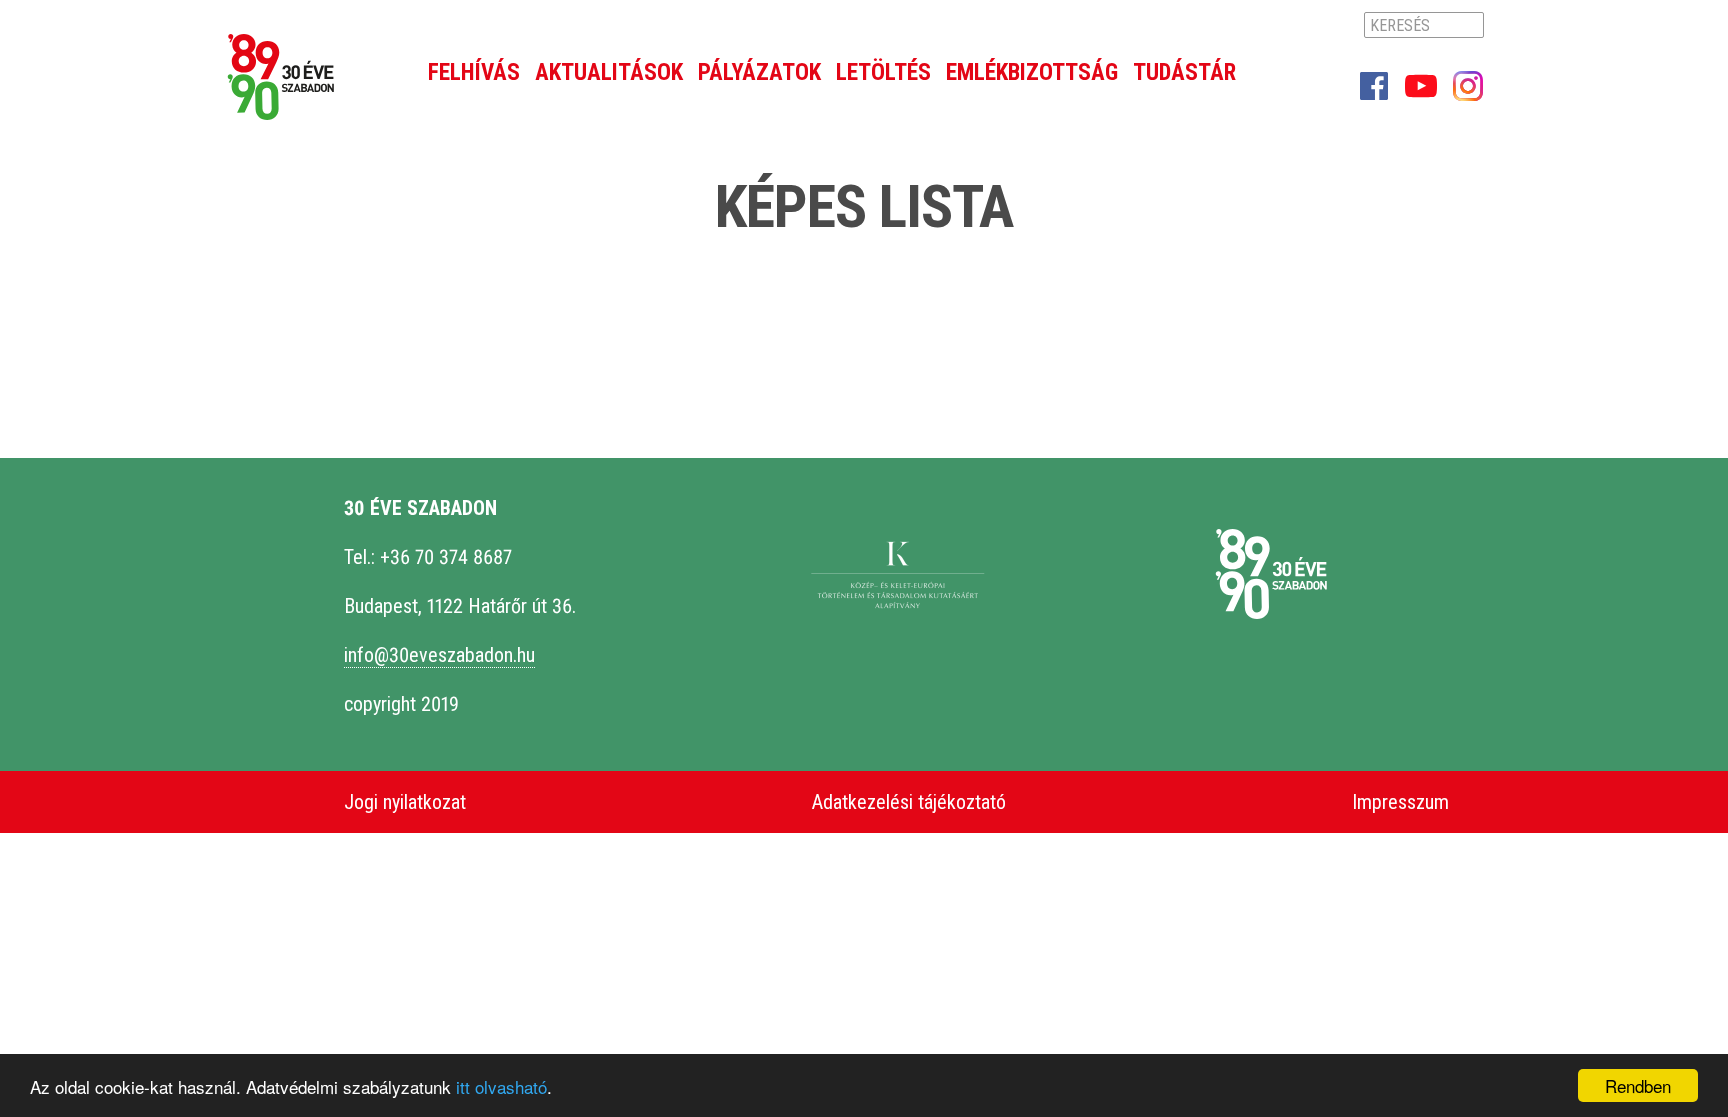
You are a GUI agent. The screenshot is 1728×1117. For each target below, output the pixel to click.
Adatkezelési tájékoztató (909, 802)
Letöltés (883, 72)
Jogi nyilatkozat (405, 802)
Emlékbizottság (1032, 72)
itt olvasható (501, 1086)
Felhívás (474, 72)
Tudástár (1184, 72)
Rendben (1638, 1085)
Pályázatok (759, 72)
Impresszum (1400, 802)
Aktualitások (609, 72)
